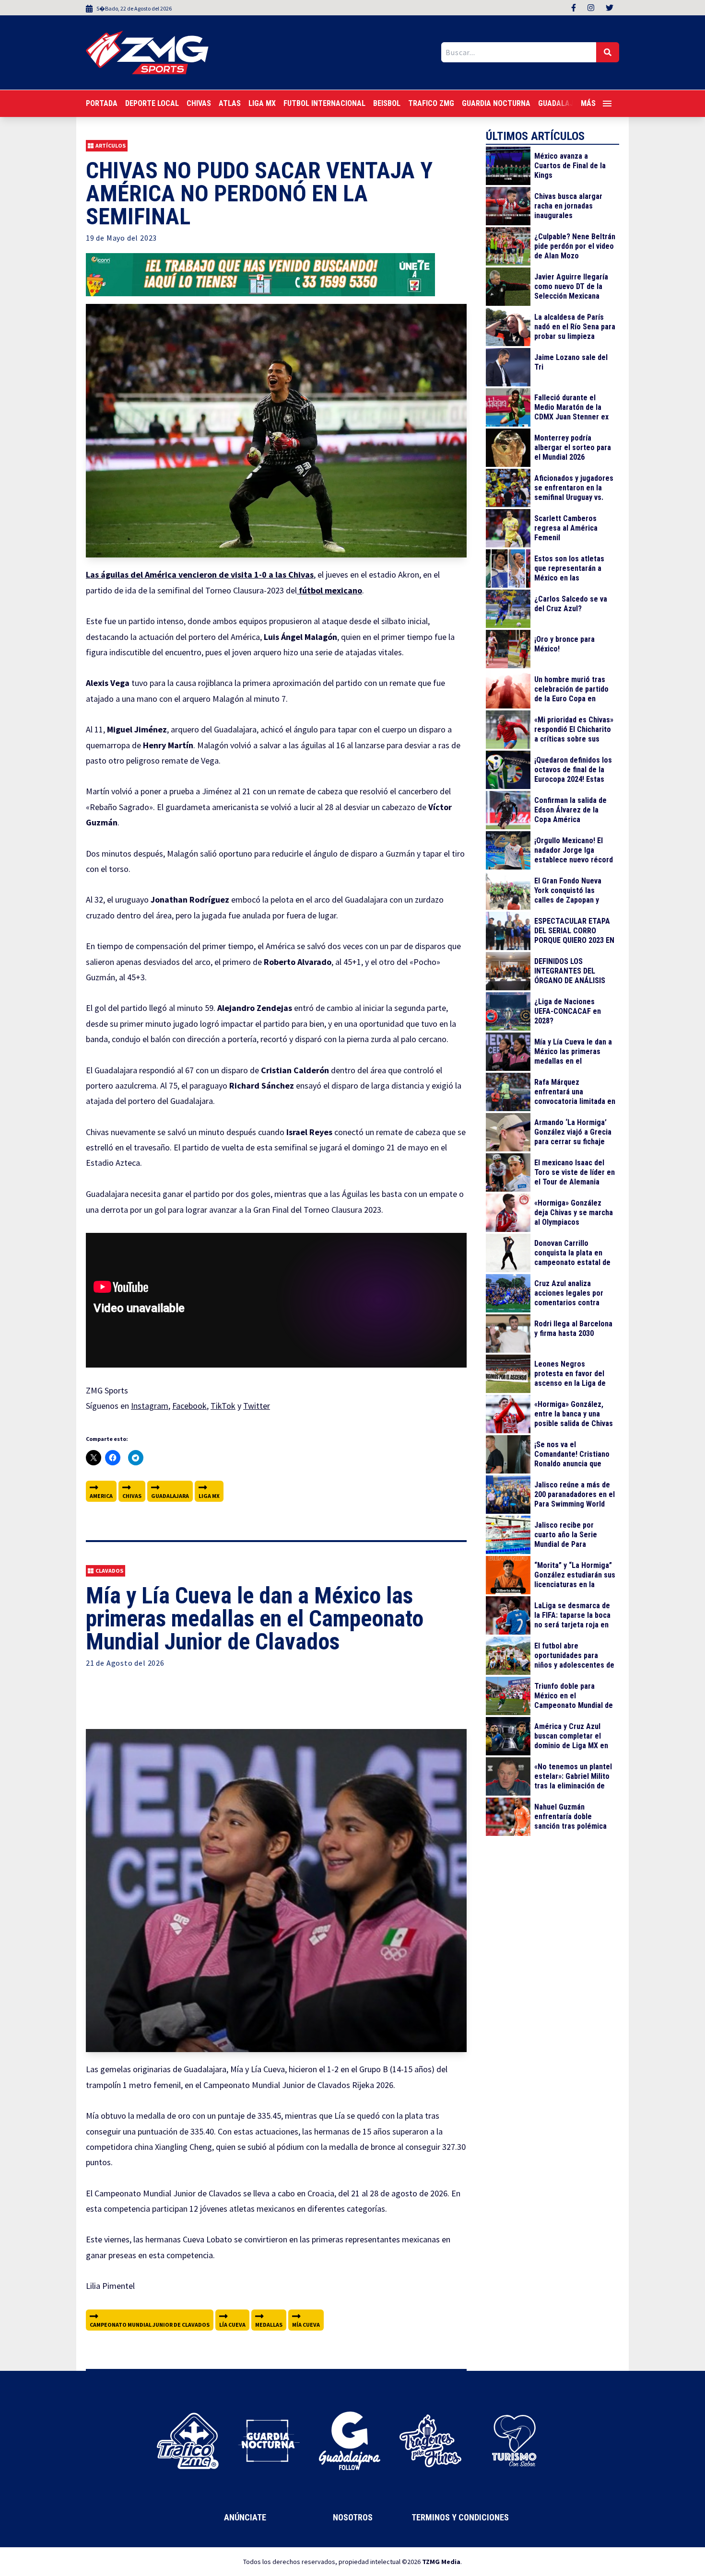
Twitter (257, 1406)
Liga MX (262, 103)
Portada (102, 103)
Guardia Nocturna (496, 103)
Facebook (189, 1406)
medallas (269, 2325)
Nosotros (353, 2517)
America (101, 1496)
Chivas (199, 103)
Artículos (111, 145)
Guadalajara (170, 1496)
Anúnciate (245, 2517)
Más (588, 103)
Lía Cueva (232, 2325)
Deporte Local (152, 103)
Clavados (109, 1571)
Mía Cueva (306, 2325)
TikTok (223, 1406)
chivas (132, 1496)
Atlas (230, 103)
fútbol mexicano (329, 590)
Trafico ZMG (431, 103)
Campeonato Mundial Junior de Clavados (150, 2325)
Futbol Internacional (324, 103)
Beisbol (387, 103)
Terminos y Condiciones (460, 2517)
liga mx (209, 1496)
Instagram (150, 1406)
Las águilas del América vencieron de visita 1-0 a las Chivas (200, 574)
